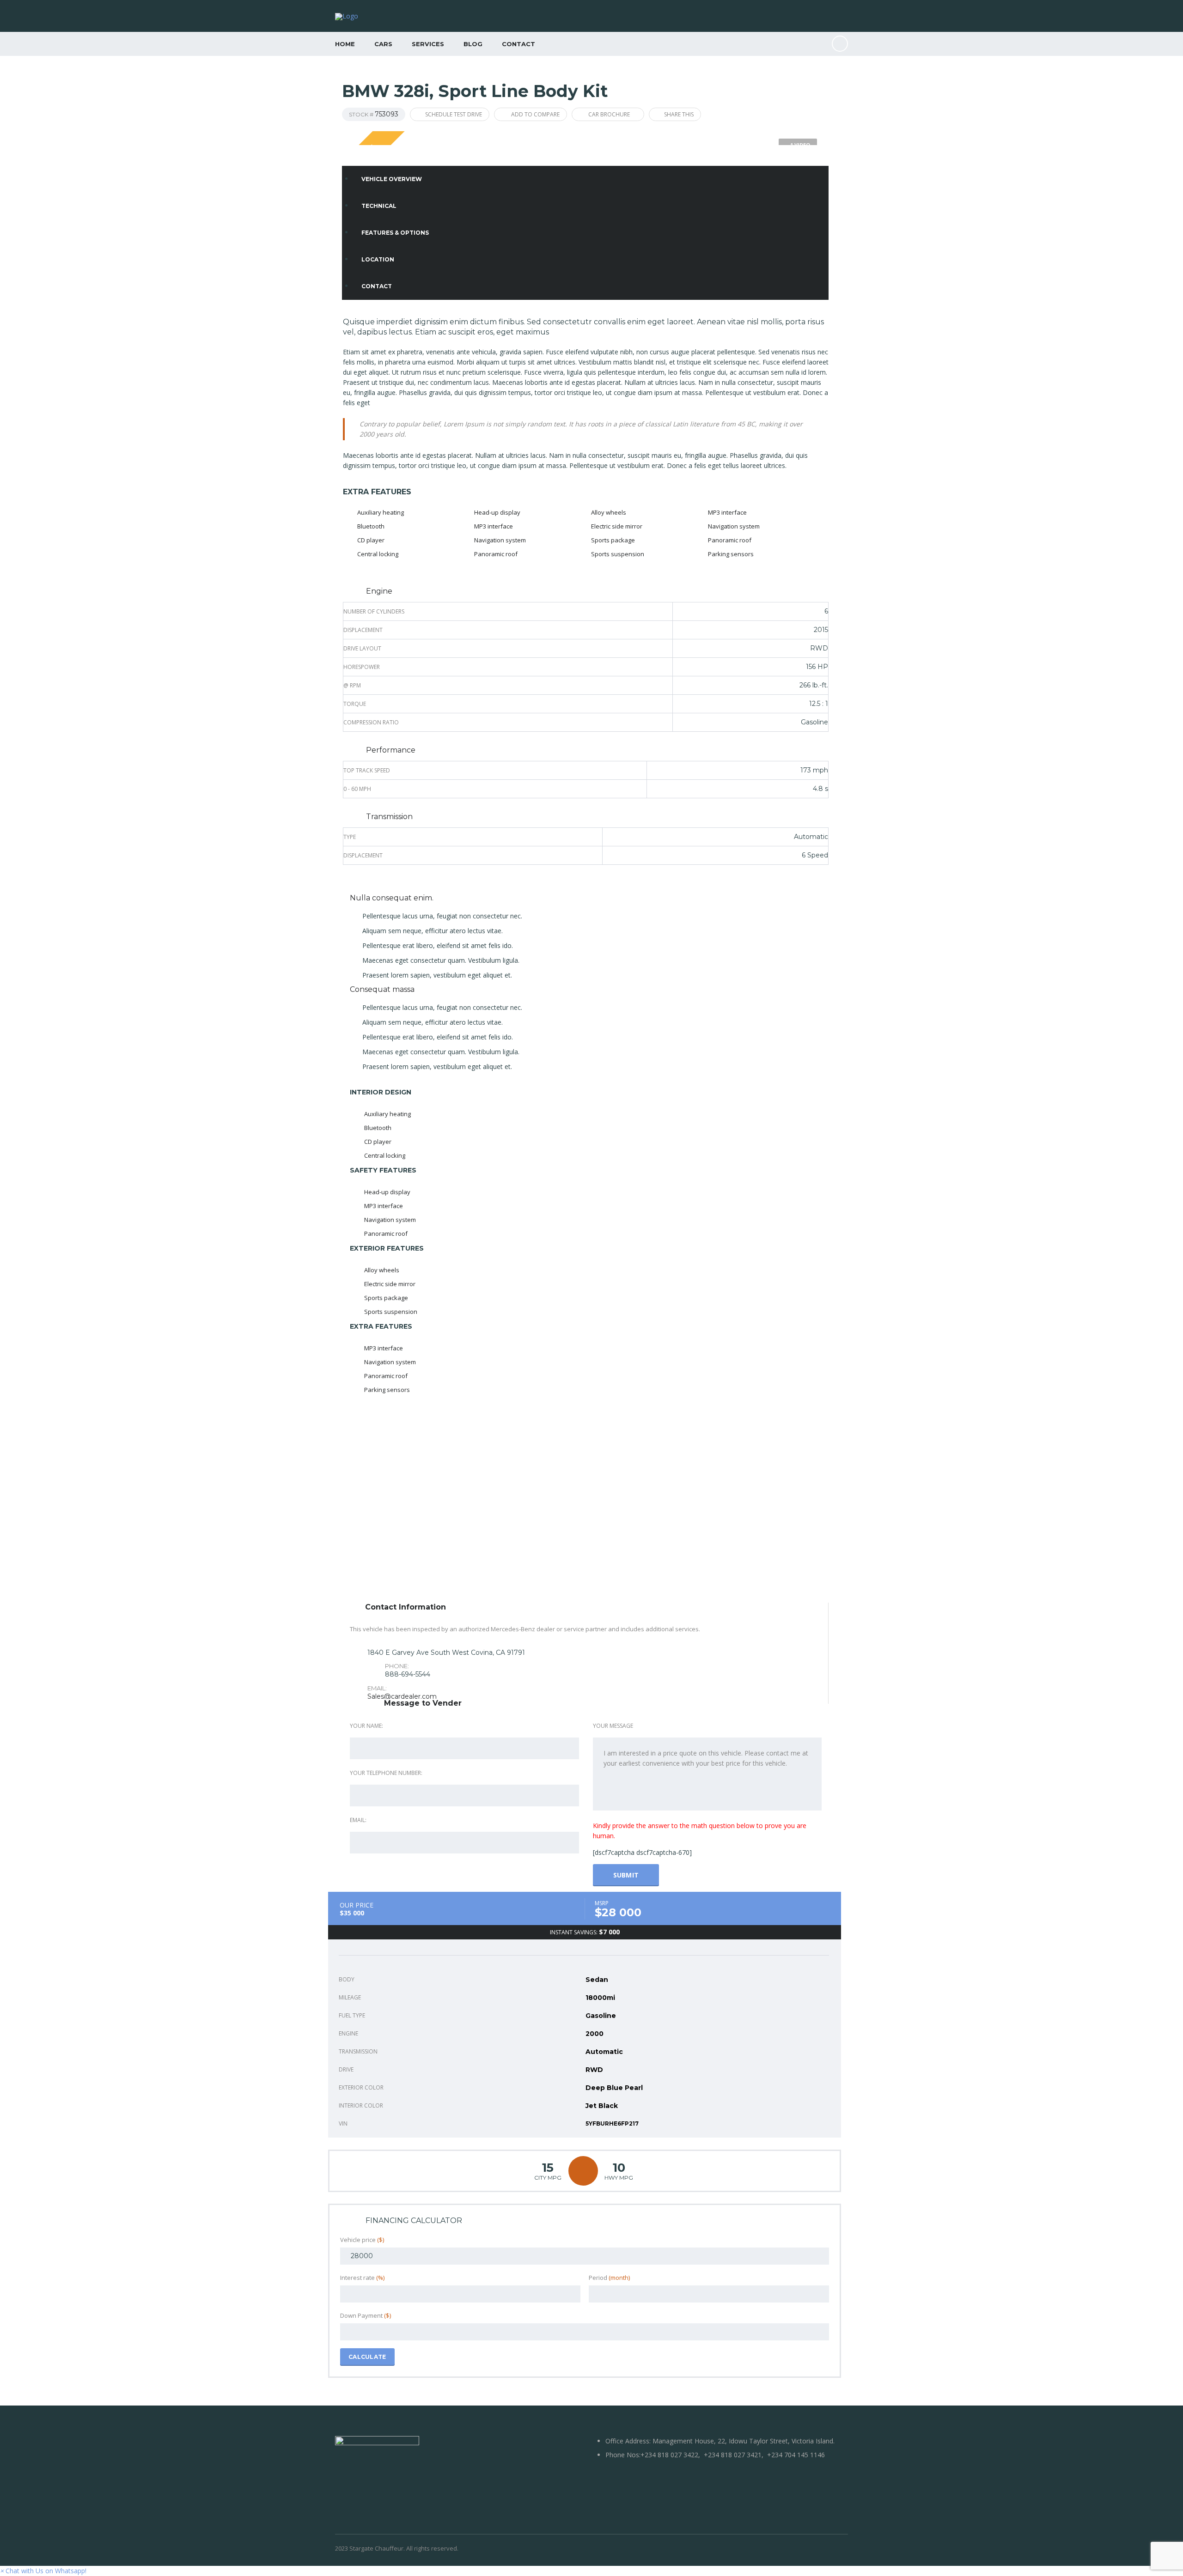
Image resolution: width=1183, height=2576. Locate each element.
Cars (383, 44)
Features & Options (395, 233)
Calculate (367, 2357)
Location (378, 259)
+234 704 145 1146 (796, 2455)
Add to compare (535, 114)
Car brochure (609, 114)
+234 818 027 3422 (669, 2455)
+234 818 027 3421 (733, 2455)
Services (428, 44)
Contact (518, 44)
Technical (379, 206)
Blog (473, 44)
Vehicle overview (392, 179)
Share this (679, 114)
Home (345, 44)
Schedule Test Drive (454, 114)
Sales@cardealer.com (402, 1696)
